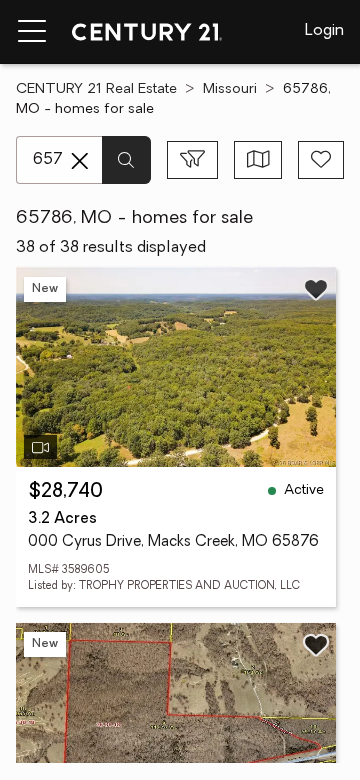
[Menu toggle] (32, 32)
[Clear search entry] (80, 161)
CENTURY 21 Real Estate (96, 89)
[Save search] (321, 160)
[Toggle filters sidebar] (192, 160)
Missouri (230, 89)
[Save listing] (316, 289)
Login (324, 31)
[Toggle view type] (258, 160)
